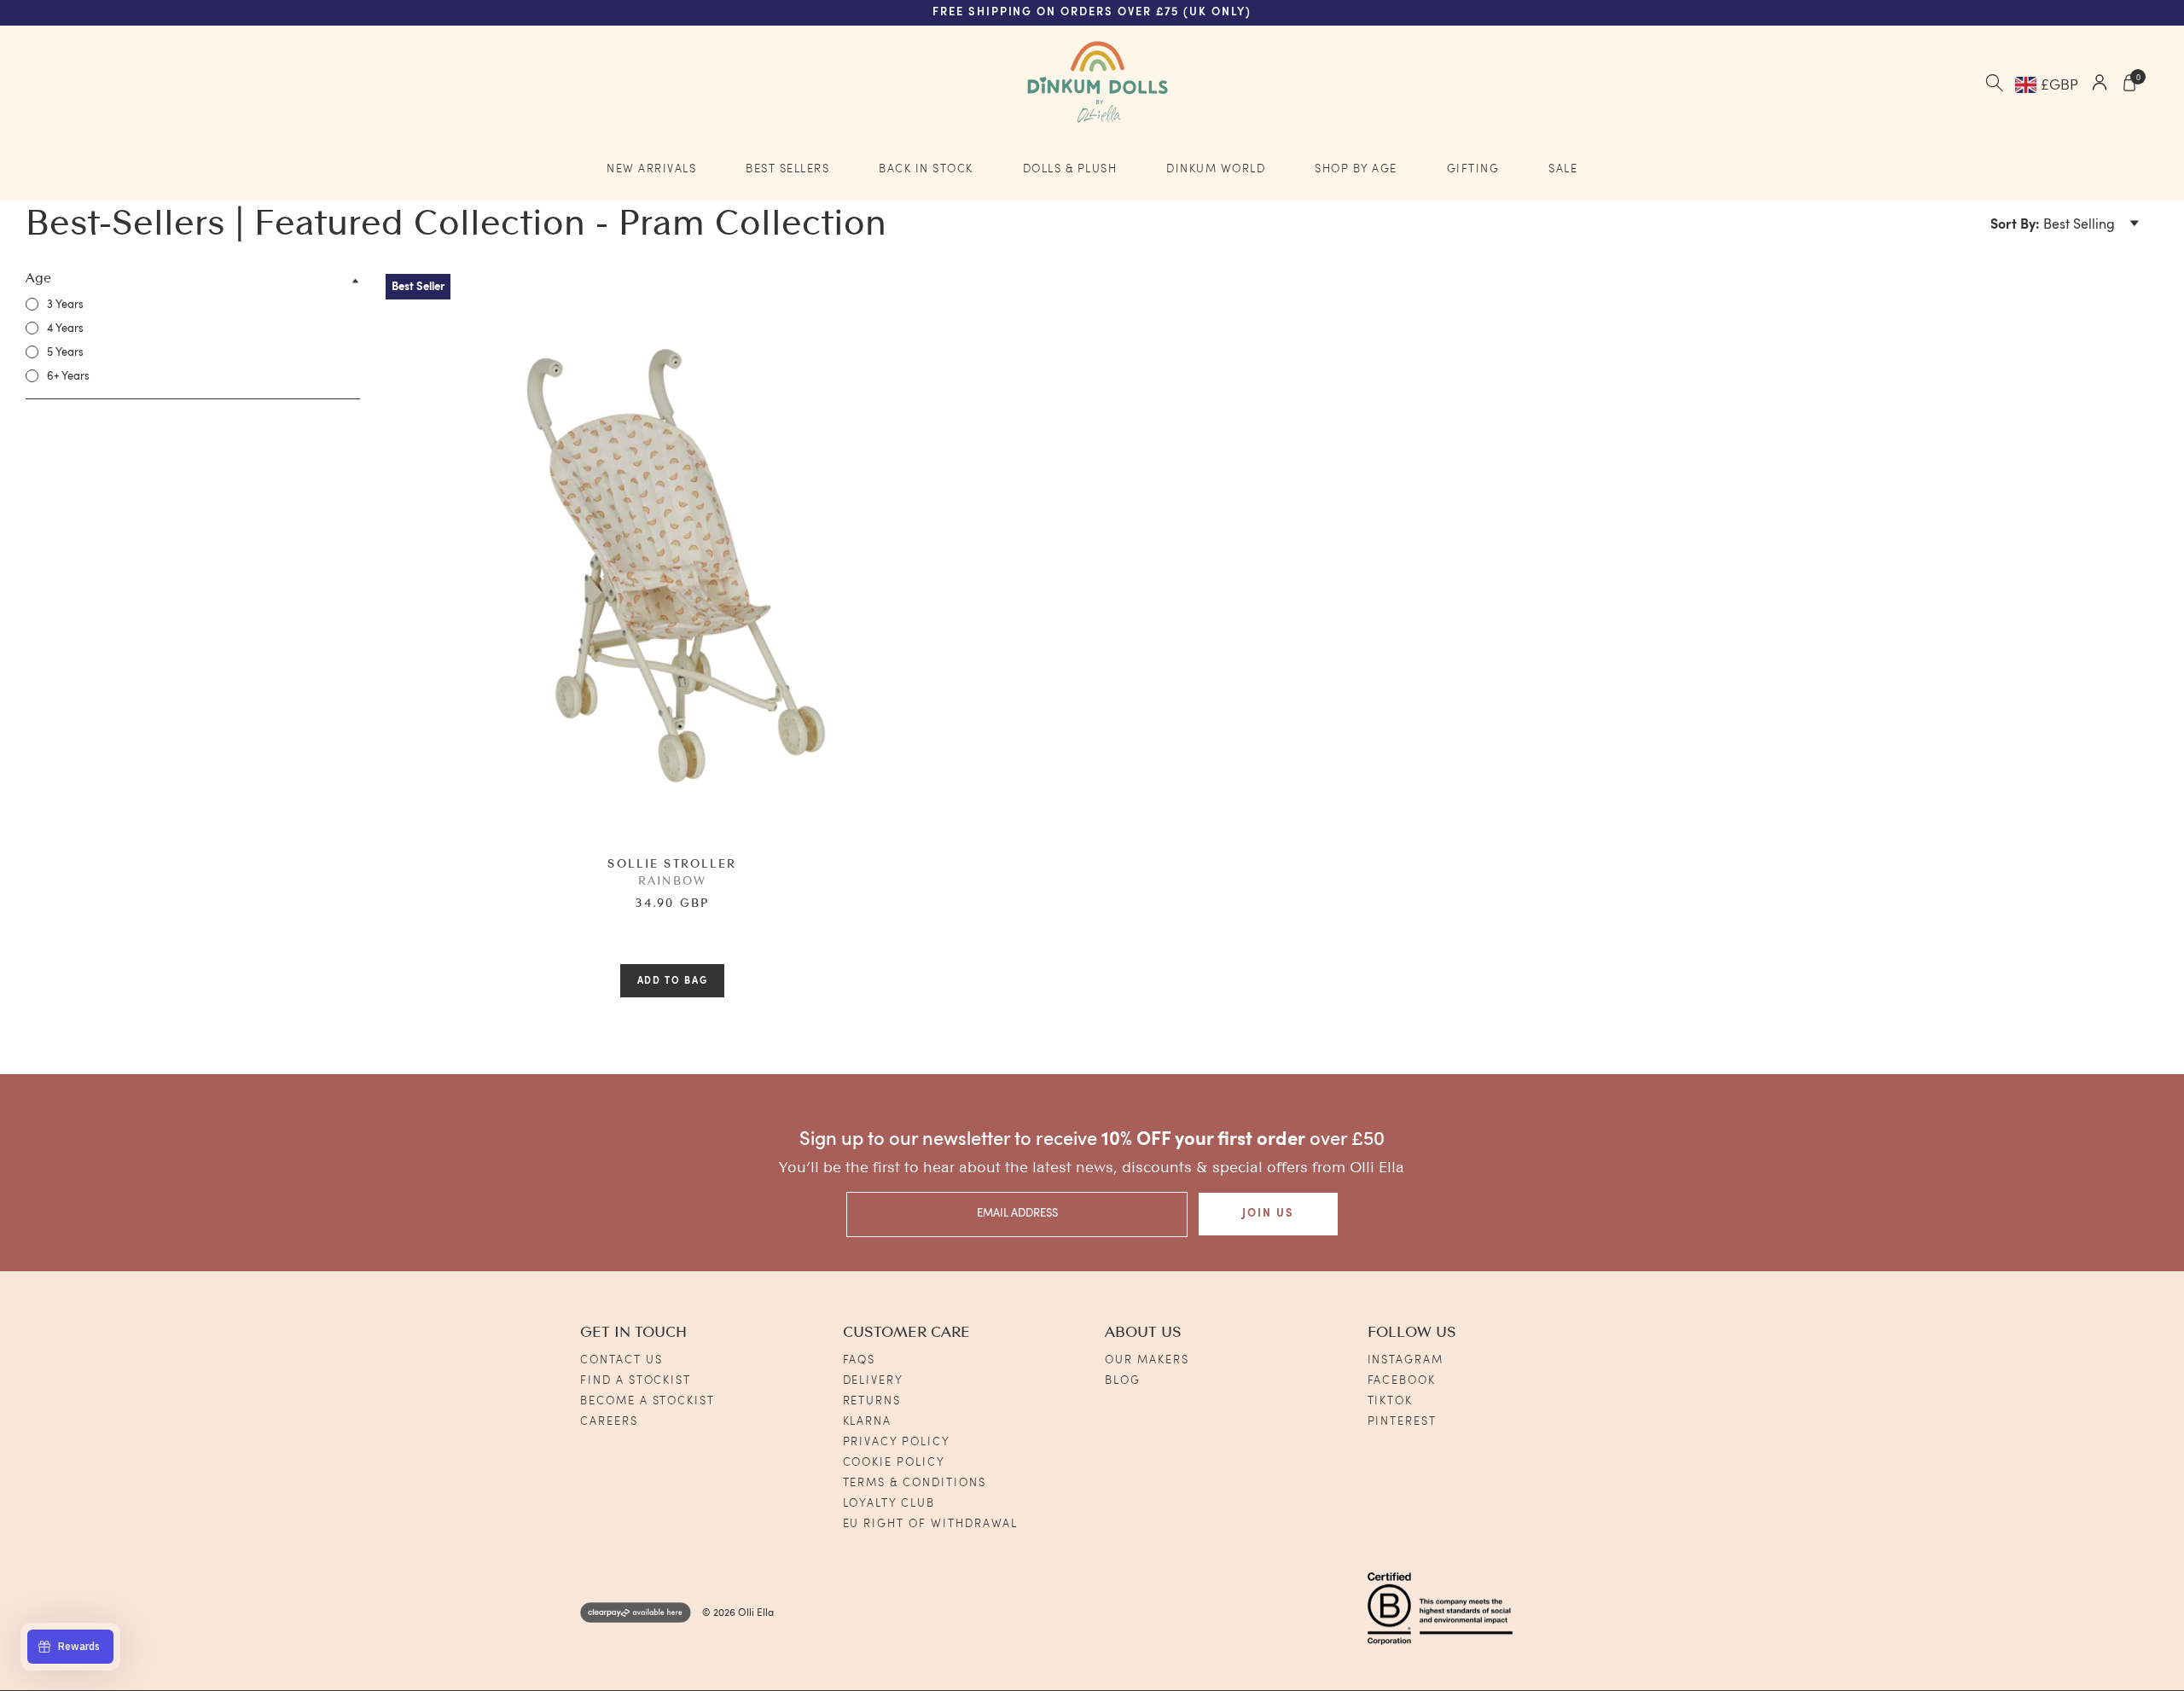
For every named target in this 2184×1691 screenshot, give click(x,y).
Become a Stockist (648, 1401)
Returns (872, 1401)
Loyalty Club (889, 1504)
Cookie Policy (894, 1463)
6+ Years (68, 377)
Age (38, 279)
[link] (55, 305)
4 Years (65, 329)
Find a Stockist (636, 1381)
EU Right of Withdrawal (931, 1524)
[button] (2066, 226)
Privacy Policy (897, 1442)
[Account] (2100, 85)
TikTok (1391, 1401)
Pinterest (1403, 1422)
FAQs (860, 1360)
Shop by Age (1356, 169)
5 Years (65, 353)
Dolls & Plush (1070, 169)
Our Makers (1147, 1360)
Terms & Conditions (915, 1483)
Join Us (1268, 1214)
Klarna (868, 1422)
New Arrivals (651, 169)
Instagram (1406, 1360)
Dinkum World (1216, 169)
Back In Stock (926, 169)
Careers (609, 1422)
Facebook (1402, 1381)
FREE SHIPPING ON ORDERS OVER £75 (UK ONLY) (1092, 12)
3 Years (65, 305)
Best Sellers (787, 169)
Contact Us (622, 1360)
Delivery (874, 1381)
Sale (1563, 169)
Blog (1123, 1381)
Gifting (1473, 169)
